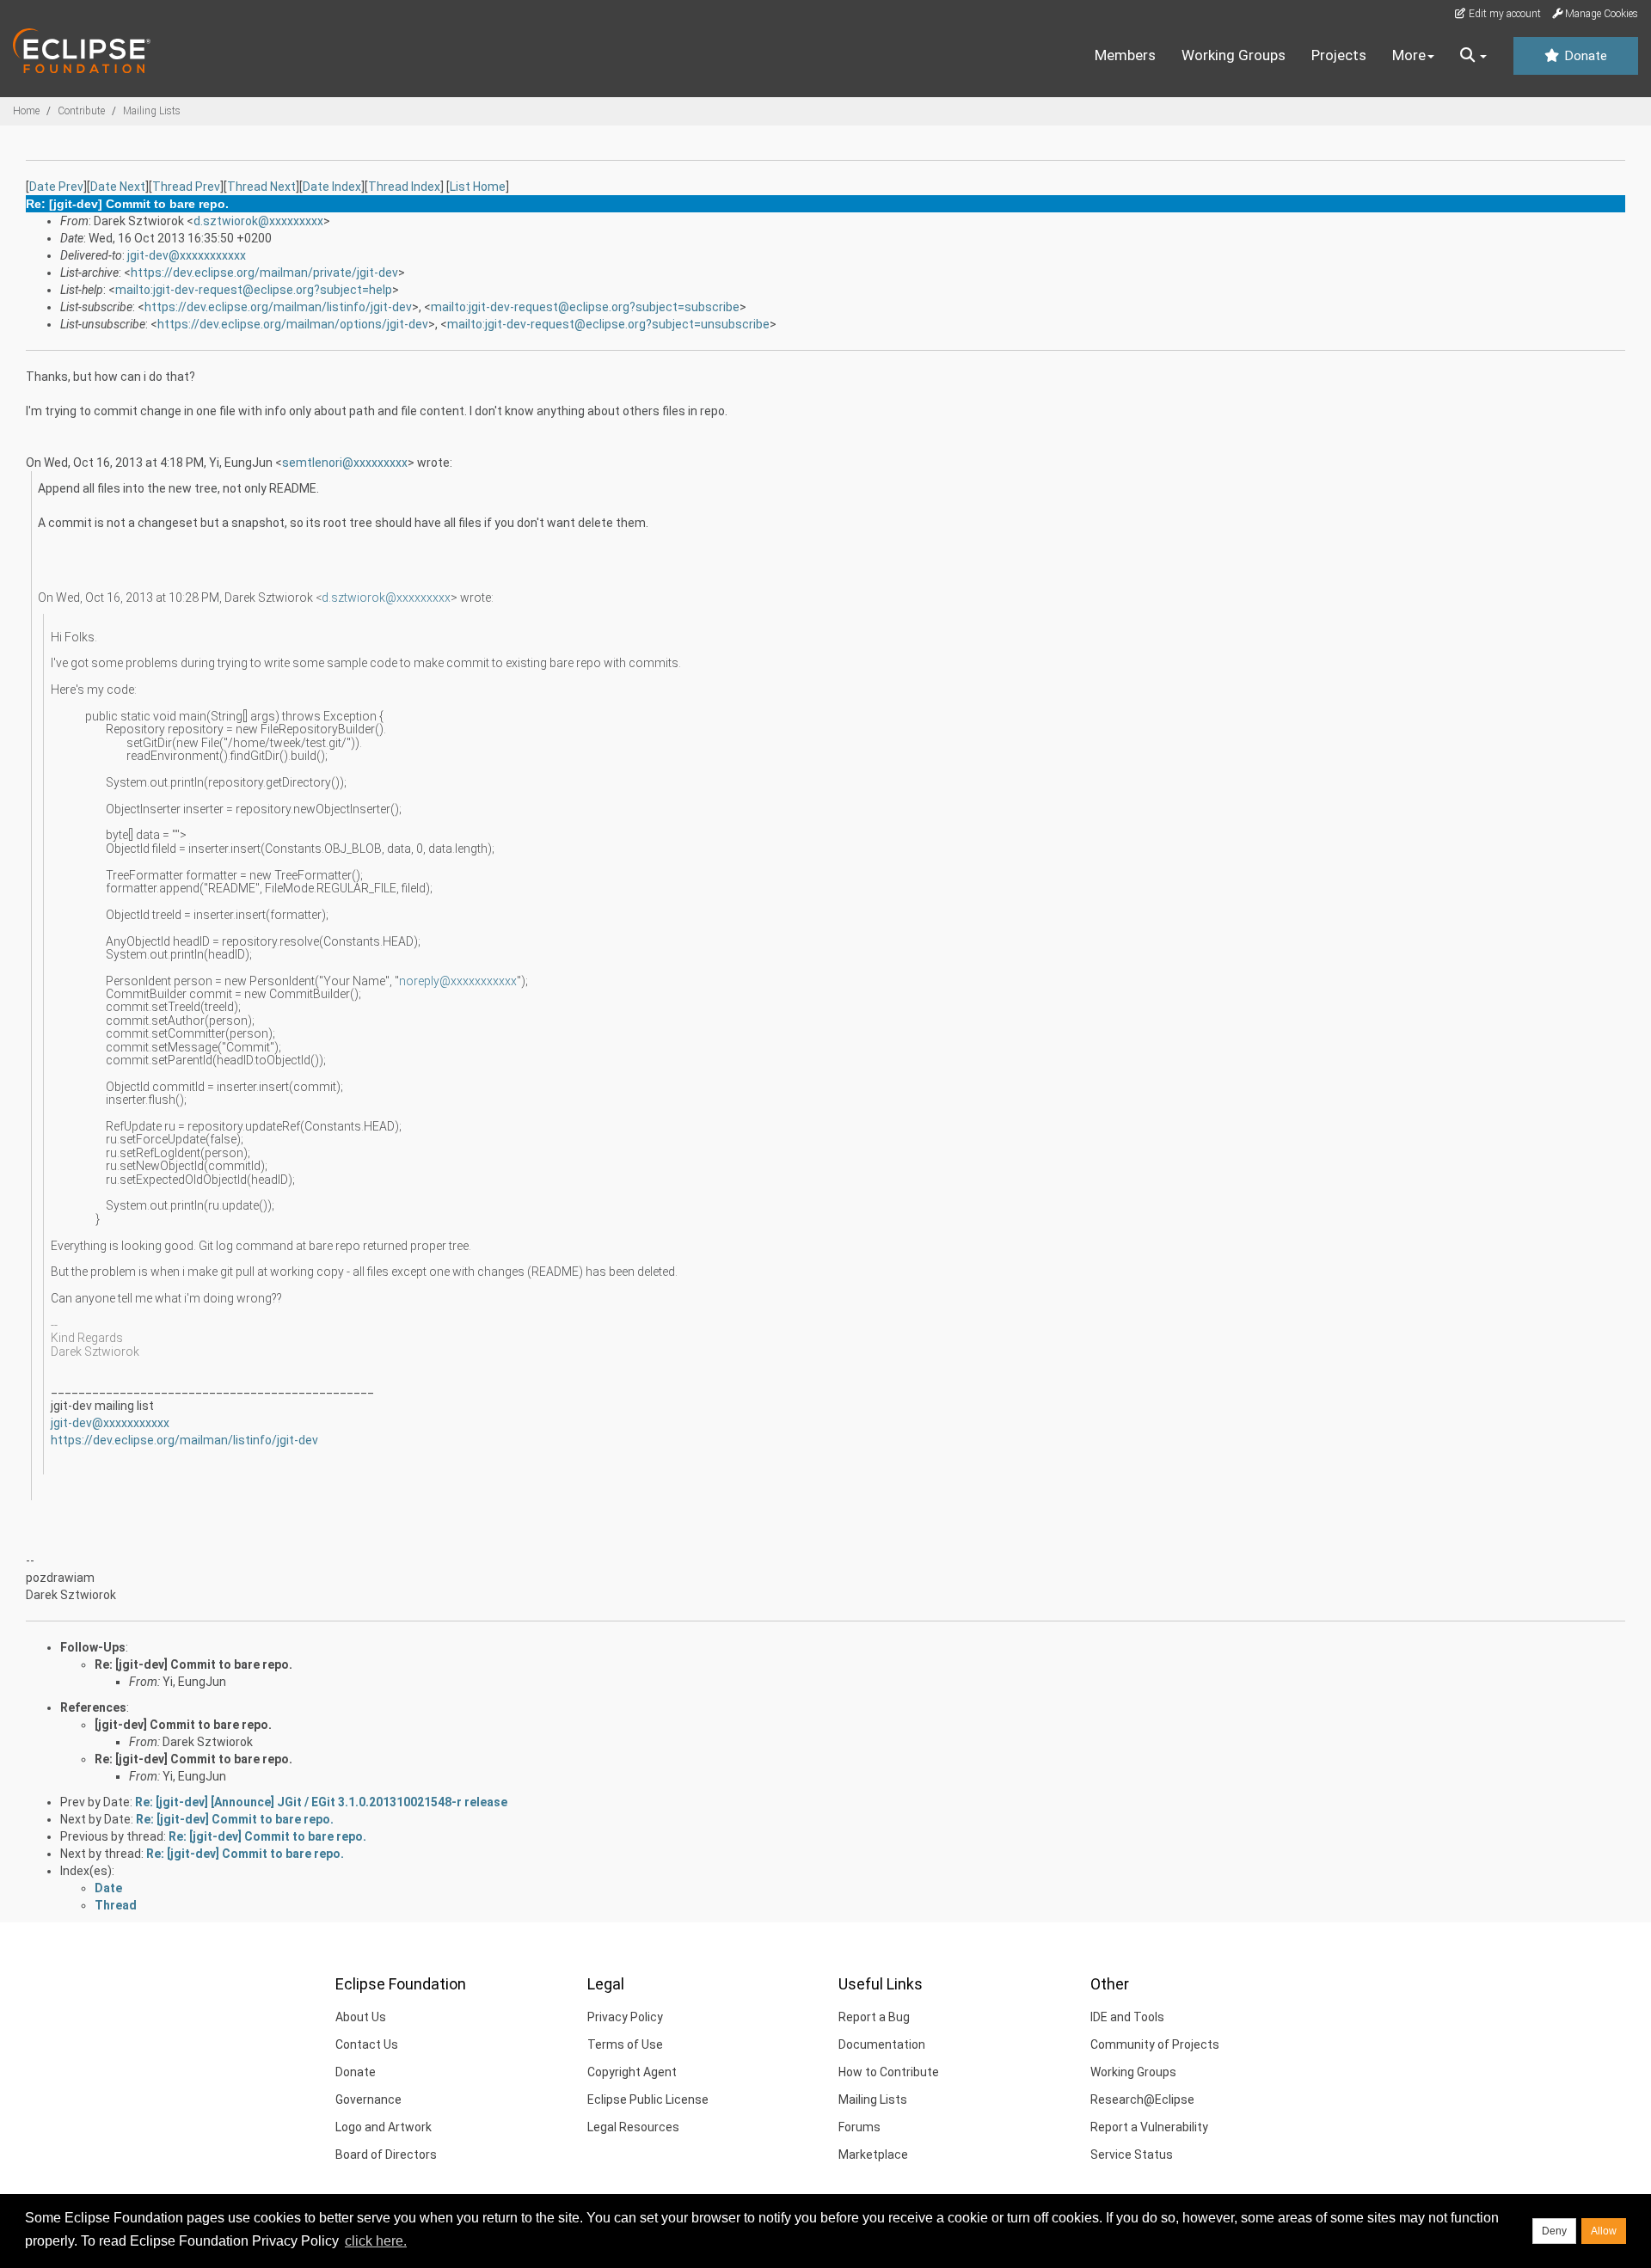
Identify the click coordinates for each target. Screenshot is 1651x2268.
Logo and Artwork (384, 2127)
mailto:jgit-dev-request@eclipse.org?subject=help (254, 290)
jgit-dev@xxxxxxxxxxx (187, 255)
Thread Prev (186, 187)
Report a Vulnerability (1149, 2127)
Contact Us (367, 2044)
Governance (368, 2099)
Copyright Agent (632, 2072)
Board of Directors (386, 2155)
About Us (361, 2017)
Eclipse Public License (648, 2099)
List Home (478, 187)
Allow (1604, 2231)
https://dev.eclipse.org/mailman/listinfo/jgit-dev (278, 307)
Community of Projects (1155, 2044)
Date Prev (56, 187)
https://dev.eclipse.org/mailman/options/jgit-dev (293, 324)
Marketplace (873, 2155)
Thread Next (261, 187)
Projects (1339, 55)
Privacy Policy (625, 2017)
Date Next (118, 187)
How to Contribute (889, 2072)
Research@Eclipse (1142, 2099)
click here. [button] (376, 2241)
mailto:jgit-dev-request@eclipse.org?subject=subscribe (585, 307)
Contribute (81, 111)
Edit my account (1504, 14)
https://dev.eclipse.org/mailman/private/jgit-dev (264, 273)
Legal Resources (633, 2127)
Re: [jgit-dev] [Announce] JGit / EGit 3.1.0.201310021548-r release (321, 1802)
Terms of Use (625, 2044)
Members (1125, 55)
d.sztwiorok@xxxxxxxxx (258, 221)
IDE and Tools (1127, 2017)
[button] (1473, 56)
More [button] (1409, 55)
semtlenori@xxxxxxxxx (345, 463)
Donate (1584, 56)
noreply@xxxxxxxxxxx (458, 981)
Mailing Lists (152, 111)
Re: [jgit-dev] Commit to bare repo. (193, 1664)
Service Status (1132, 2155)
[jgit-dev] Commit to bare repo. (183, 1725)
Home (26, 111)
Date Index (332, 187)
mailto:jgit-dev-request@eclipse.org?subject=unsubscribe (608, 324)
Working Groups (1234, 55)
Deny (1554, 2231)
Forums (859, 2127)
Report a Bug (874, 2017)
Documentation (882, 2044)
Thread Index (404, 187)
